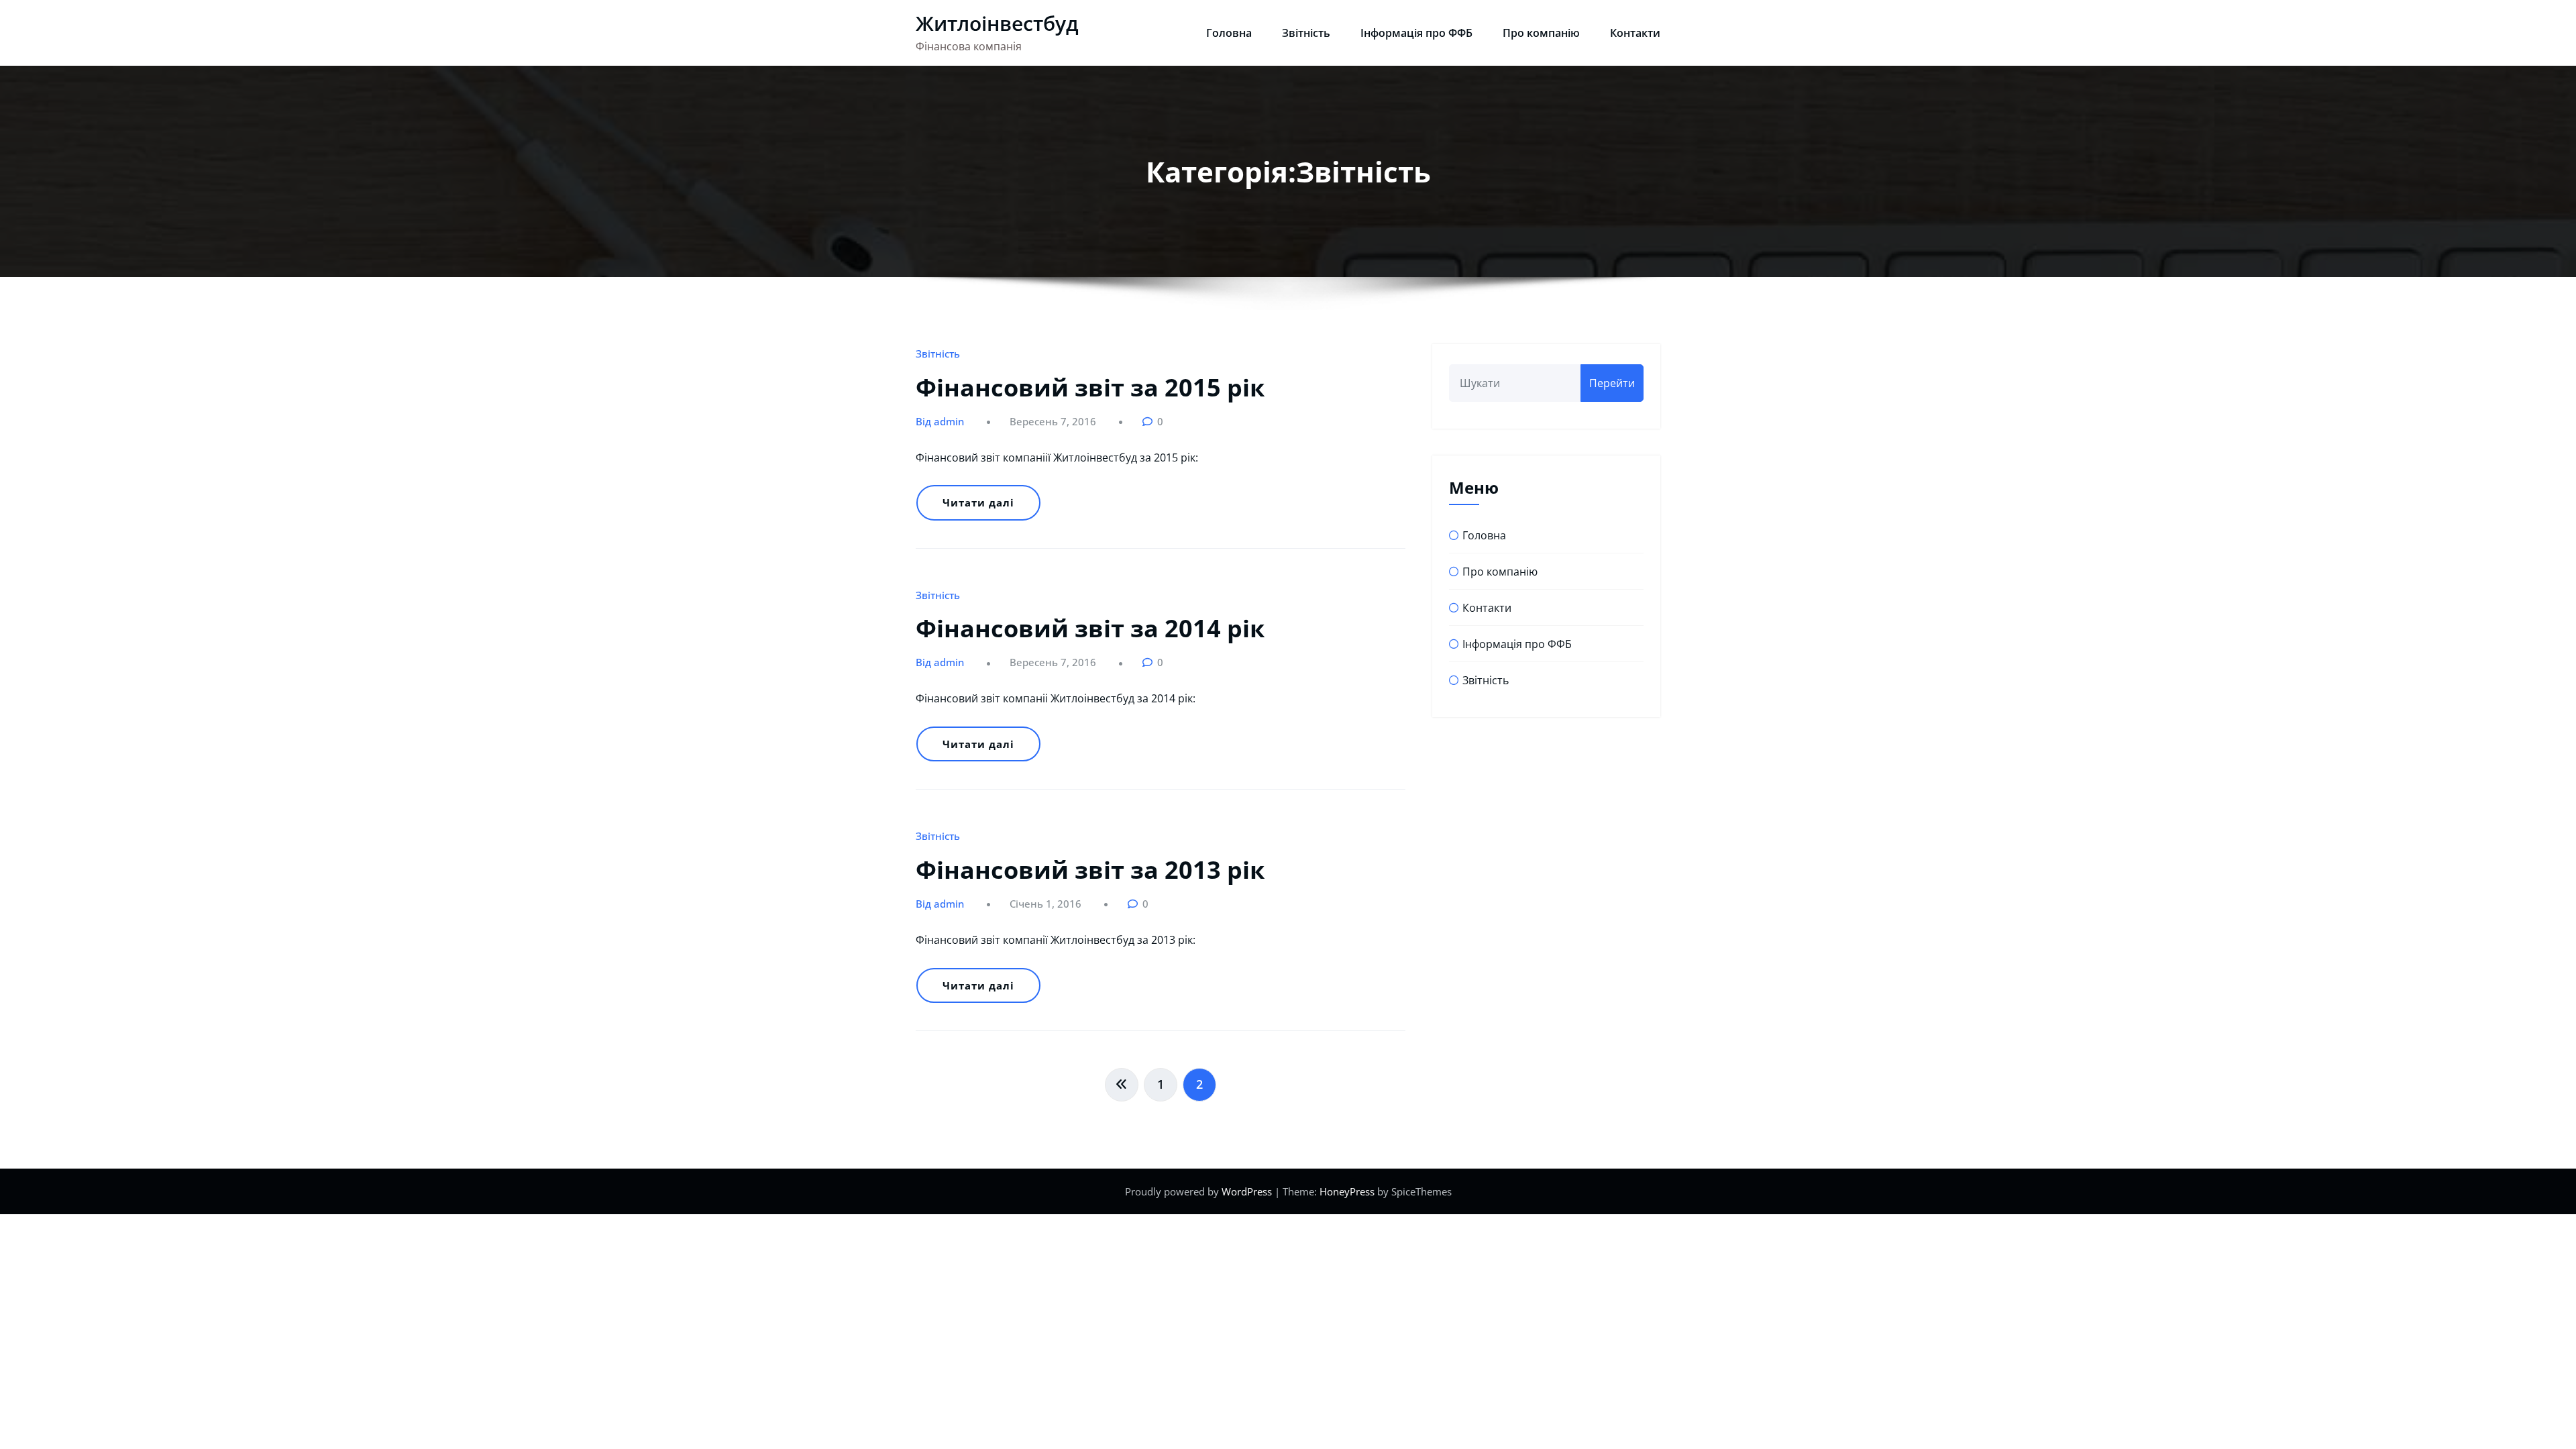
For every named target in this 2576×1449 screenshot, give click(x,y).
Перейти (1612, 383)
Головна (1229, 33)
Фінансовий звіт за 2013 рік (1090, 870)
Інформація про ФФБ (1416, 33)
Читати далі (978, 502)
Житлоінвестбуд (997, 23)
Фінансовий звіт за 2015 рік (1090, 387)
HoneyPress (1347, 1191)
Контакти (1635, 33)
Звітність (1306, 33)
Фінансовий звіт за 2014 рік (1090, 628)
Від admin (940, 421)
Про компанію (1541, 33)
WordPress (1247, 1191)
